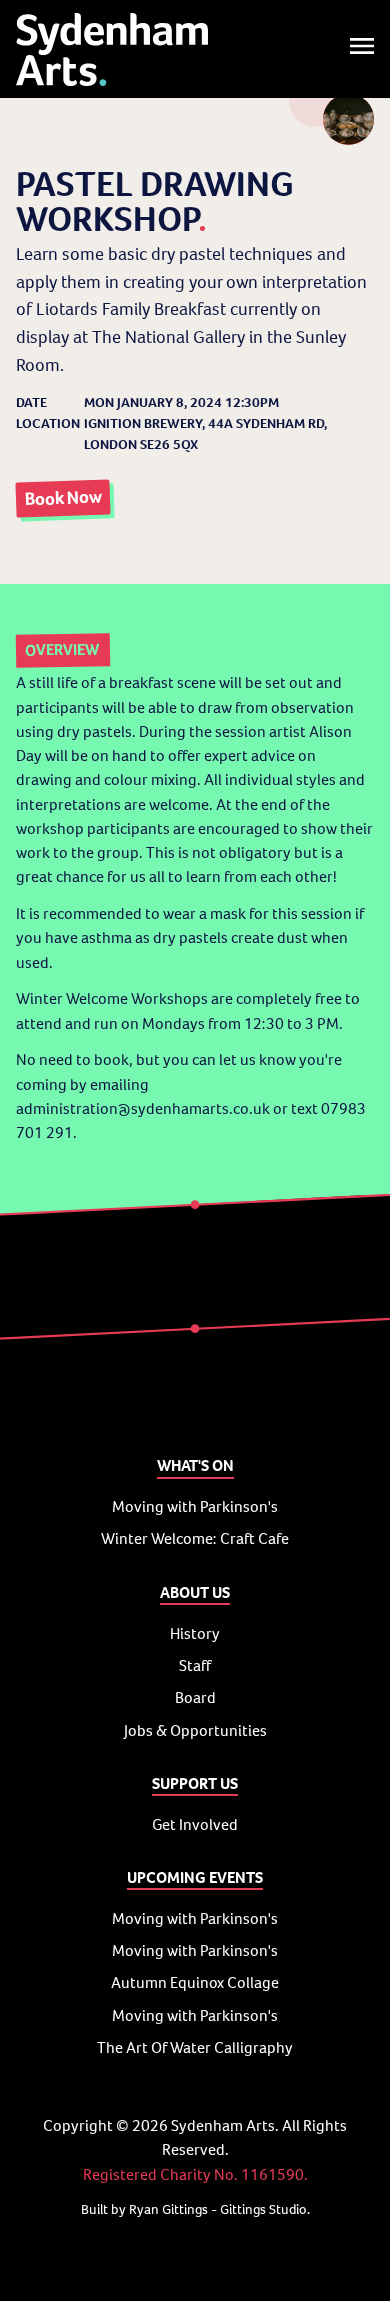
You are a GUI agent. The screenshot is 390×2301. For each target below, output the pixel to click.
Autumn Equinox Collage (195, 1982)
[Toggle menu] (362, 49)
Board (195, 1697)
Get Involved (195, 1824)
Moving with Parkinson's (195, 1506)
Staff (195, 1665)
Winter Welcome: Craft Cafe (195, 1538)
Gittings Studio (263, 2209)
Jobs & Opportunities (195, 1730)
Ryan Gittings (168, 2209)
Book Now (63, 498)
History (195, 1633)
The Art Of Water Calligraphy (195, 2047)
